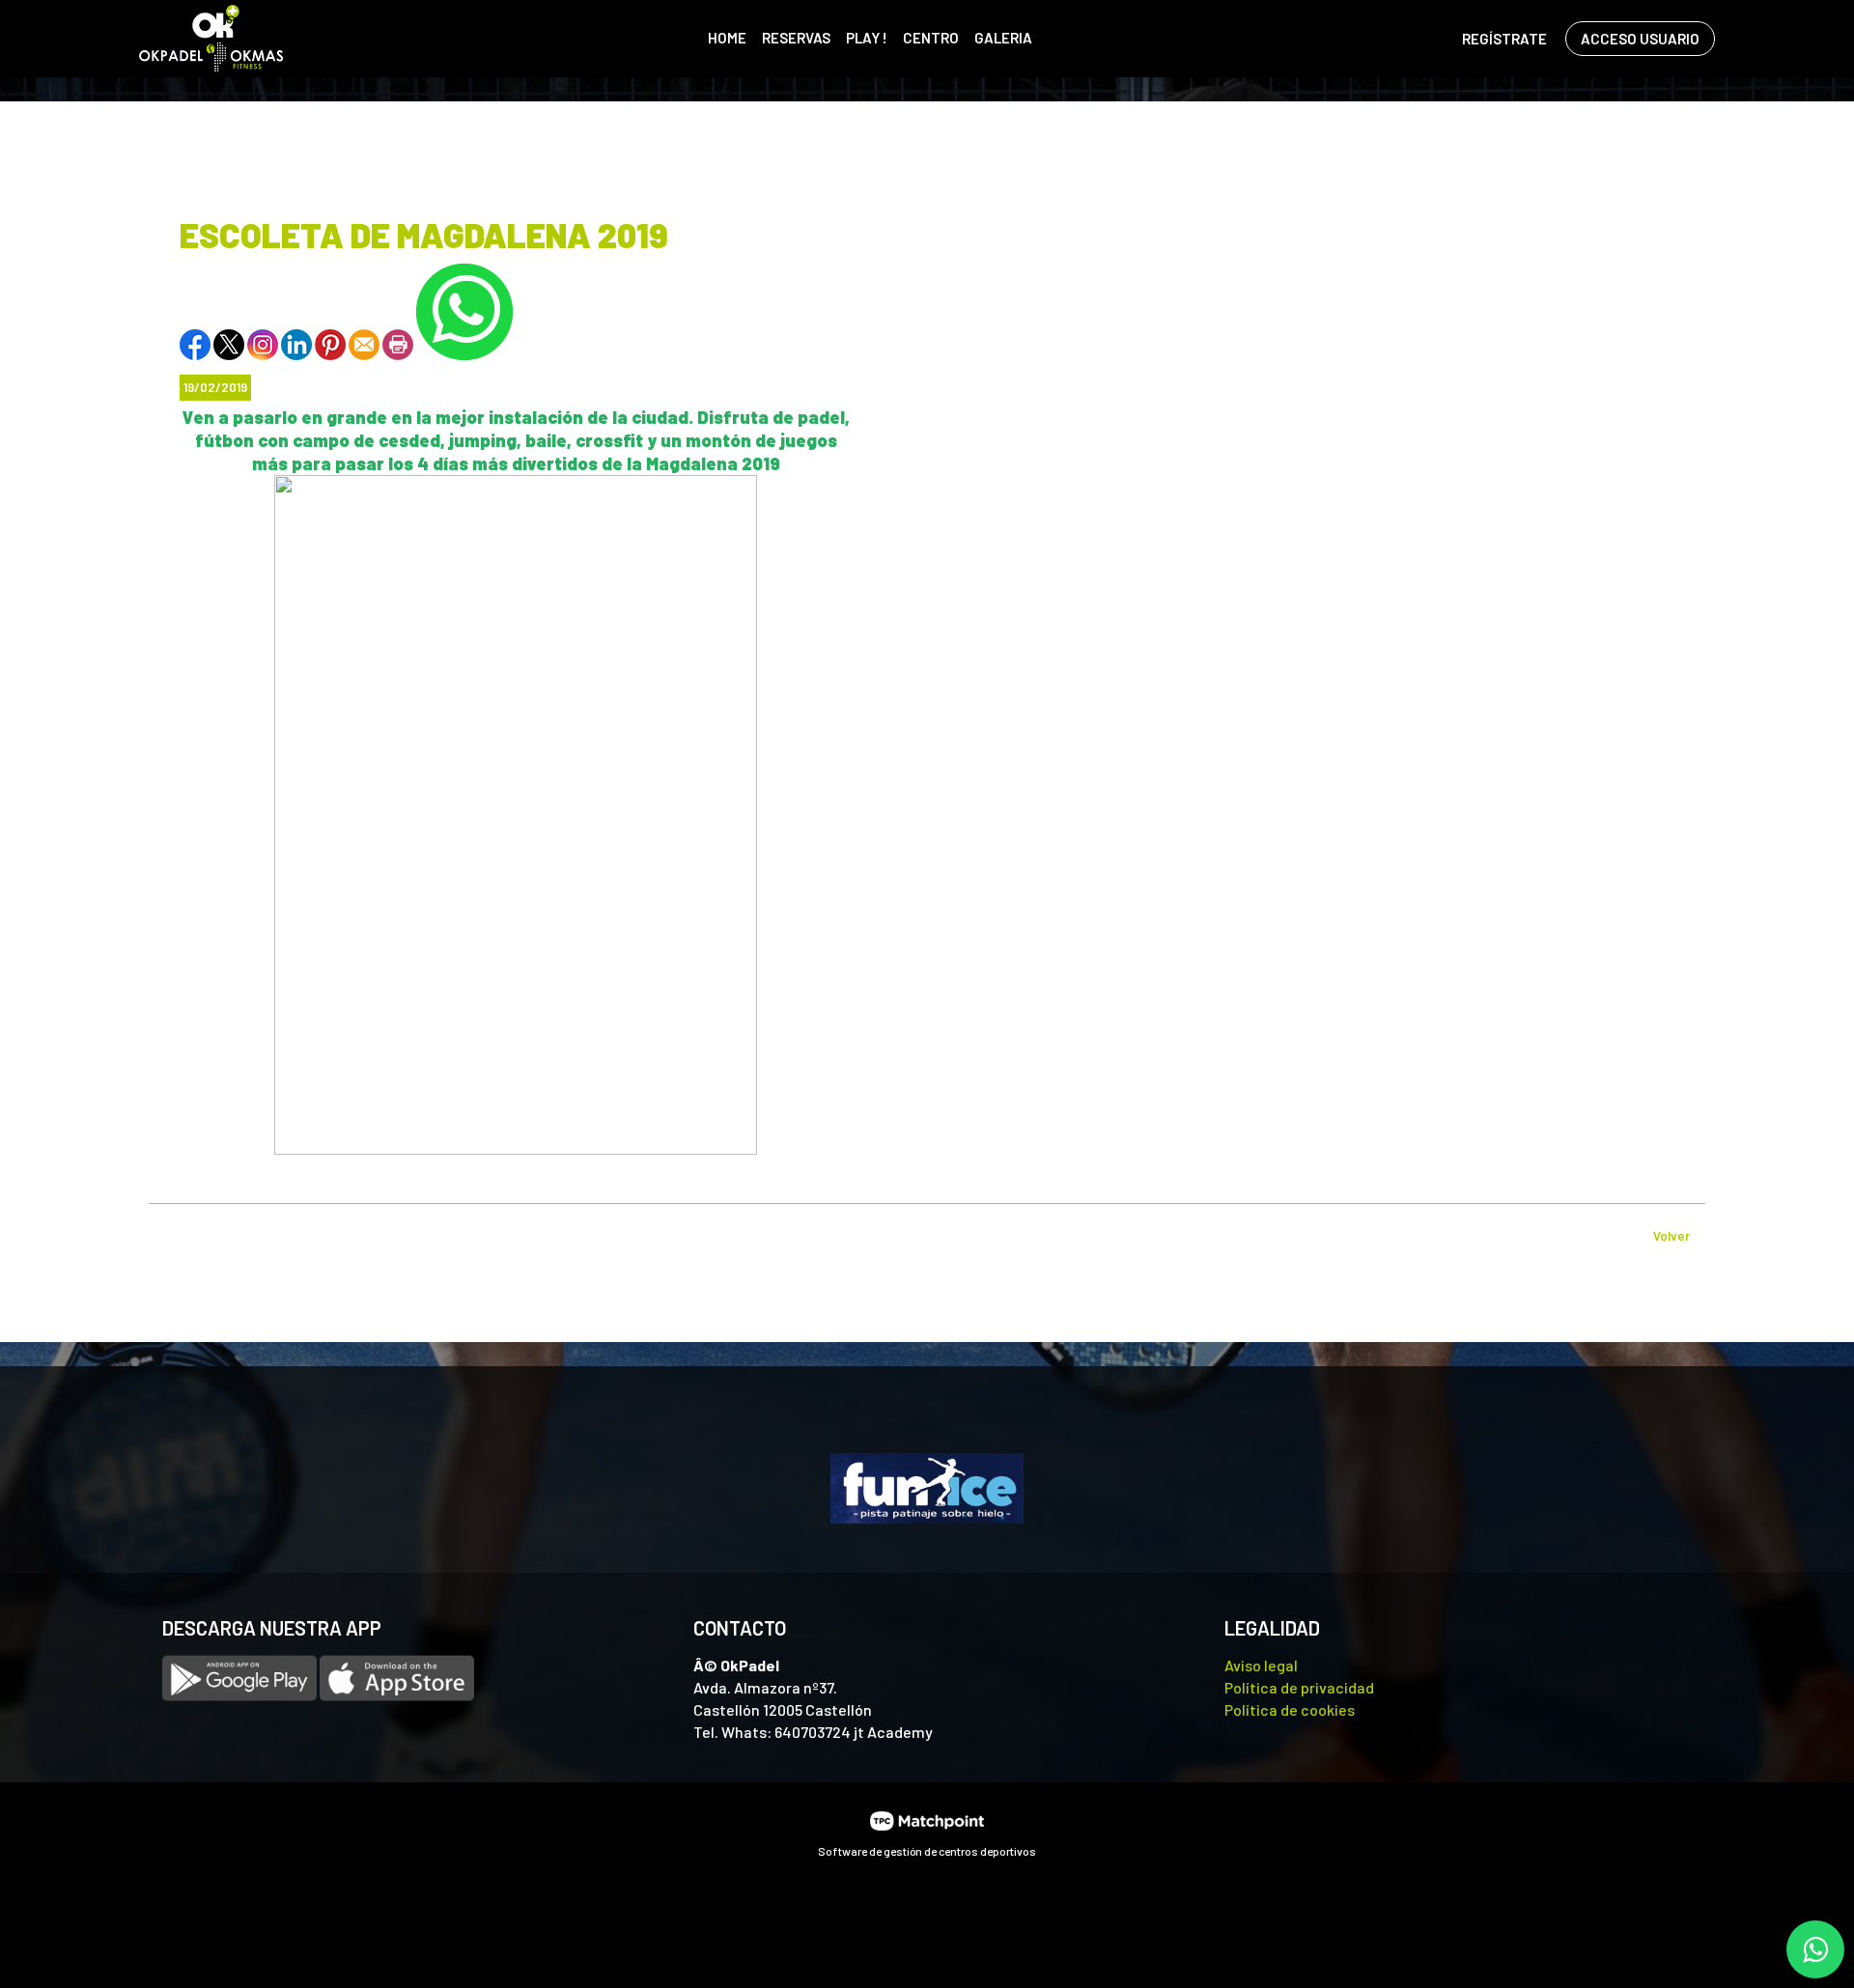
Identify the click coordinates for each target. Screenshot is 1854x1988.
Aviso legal (1261, 1665)
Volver (1671, 1236)
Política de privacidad (1299, 1687)
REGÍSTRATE (1504, 39)
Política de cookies (1290, 1709)
